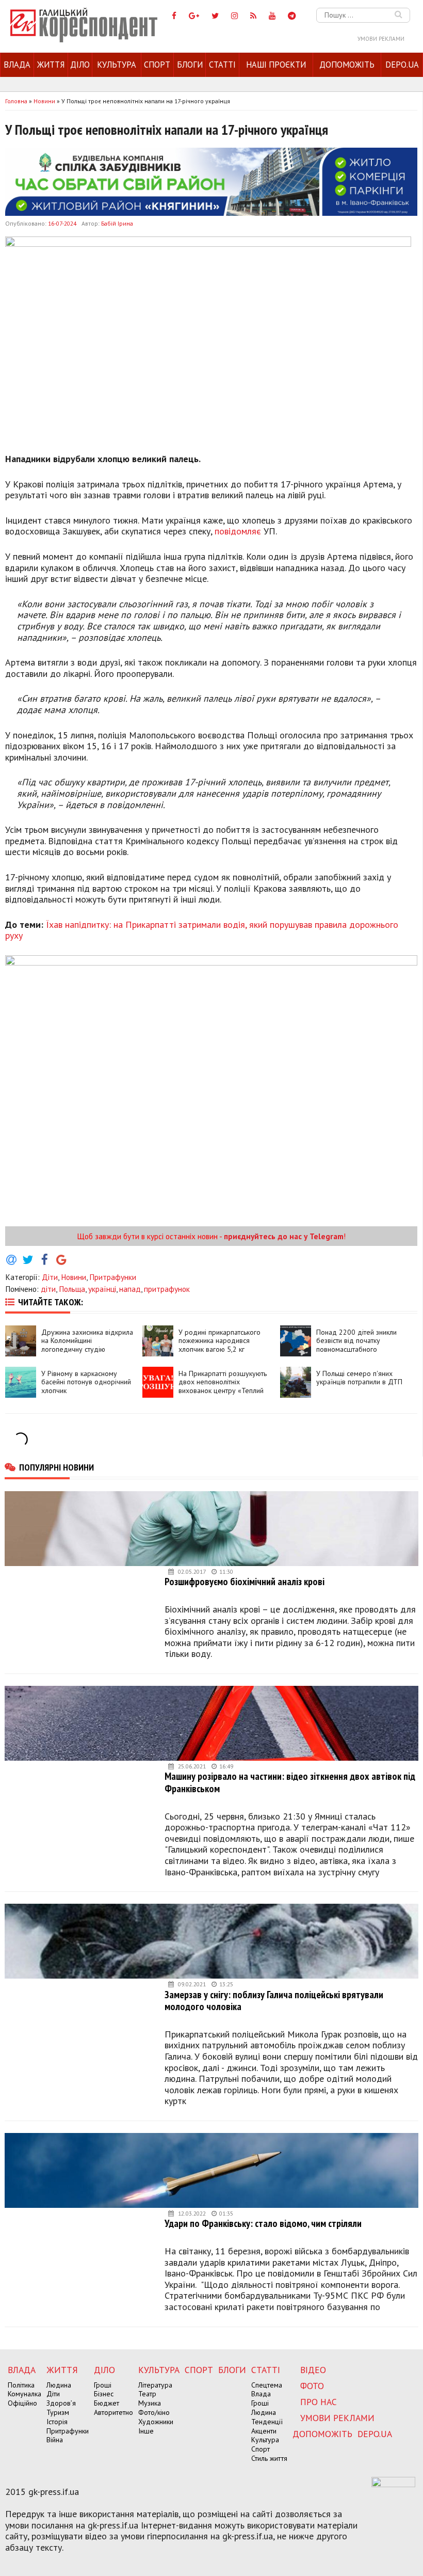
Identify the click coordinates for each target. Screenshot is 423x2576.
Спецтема (267, 2385)
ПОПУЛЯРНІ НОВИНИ (56, 1467)
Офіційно (22, 2403)
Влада (17, 65)
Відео (313, 2370)
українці (102, 1289)
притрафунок (167, 1289)
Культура (117, 65)
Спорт (157, 65)
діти (48, 1289)
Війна (55, 2440)
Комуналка (25, 2394)
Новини (74, 1277)
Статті (222, 65)
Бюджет (107, 2403)
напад (130, 1289)
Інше (146, 2431)
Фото (312, 2386)
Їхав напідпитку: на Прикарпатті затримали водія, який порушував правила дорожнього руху (202, 930)
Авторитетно (113, 2412)
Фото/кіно (154, 2412)
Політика (21, 2385)
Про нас (319, 2402)
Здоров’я (61, 2403)
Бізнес (104, 2394)
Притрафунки (113, 1277)
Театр (147, 2394)
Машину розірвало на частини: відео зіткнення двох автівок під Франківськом (290, 1782)
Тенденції (267, 2422)
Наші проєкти (276, 65)
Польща (72, 1289)
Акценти (264, 2431)
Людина (59, 2385)
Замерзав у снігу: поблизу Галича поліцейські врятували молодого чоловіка (274, 2001)
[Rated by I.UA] (393, 2484)
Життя (51, 65)
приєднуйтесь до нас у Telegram (284, 1236)
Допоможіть (347, 65)
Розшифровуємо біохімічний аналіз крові (245, 1581)
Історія (57, 2422)
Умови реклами (381, 39)
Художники (156, 2422)
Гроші (103, 2385)
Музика (150, 2403)
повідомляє (238, 531)
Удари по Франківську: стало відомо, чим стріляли (263, 2223)
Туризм (58, 2412)
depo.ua (402, 65)
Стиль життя (269, 2458)
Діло (80, 65)
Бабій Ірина (117, 223)
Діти (50, 1277)
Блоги (190, 65)
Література (155, 2385)
